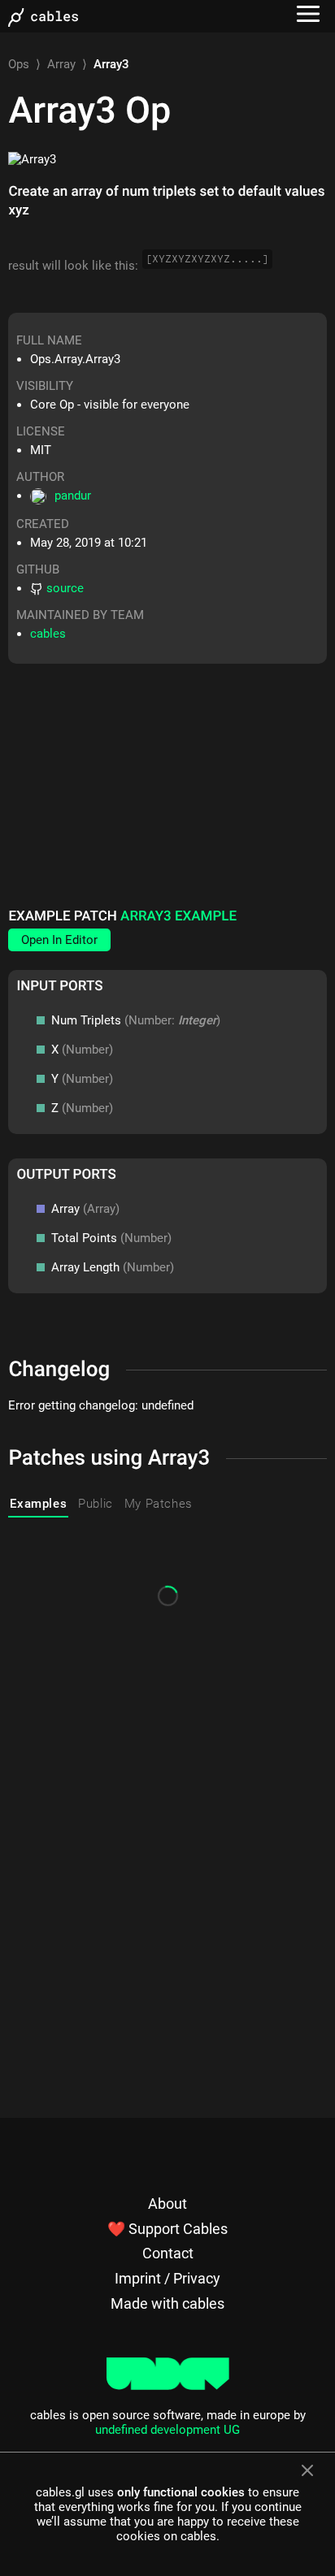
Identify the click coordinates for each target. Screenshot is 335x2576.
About (167, 2204)
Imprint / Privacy (167, 2278)
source (65, 588)
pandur (73, 496)
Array (61, 64)
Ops (19, 64)
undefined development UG (167, 2430)
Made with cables (167, 2303)
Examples (38, 1504)
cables (48, 634)
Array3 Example (178, 916)
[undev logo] (168, 2386)
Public (96, 1504)
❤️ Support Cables (167, 2229)
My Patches (159, 1504)
